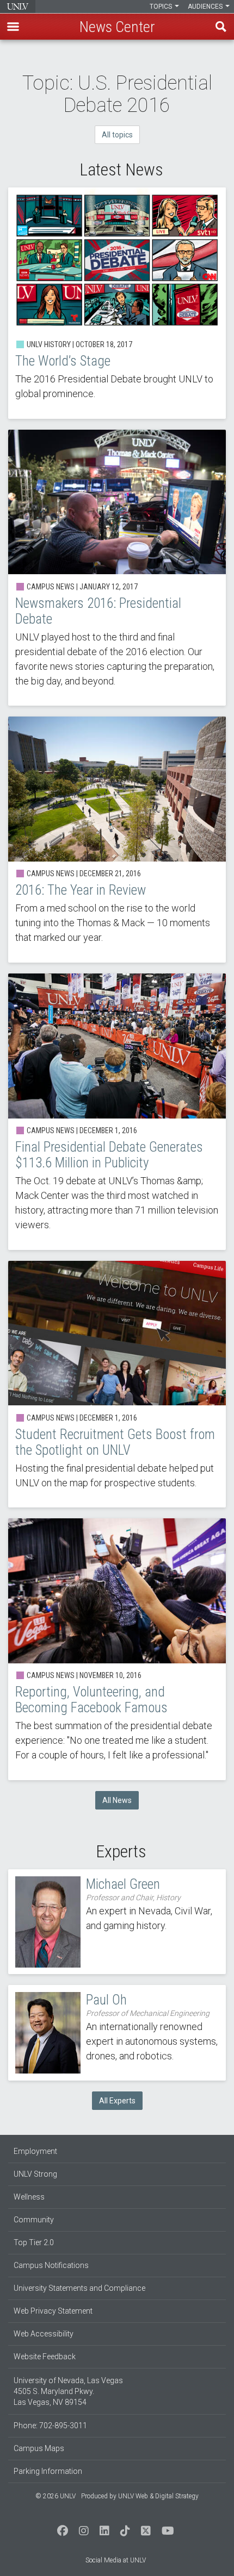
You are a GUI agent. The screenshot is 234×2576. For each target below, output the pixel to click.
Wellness (29, 2197)
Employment (35, 2151)
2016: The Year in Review (117, 840)
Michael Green (117, 1922)
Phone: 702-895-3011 (50, 2426)
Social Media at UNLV (116, 2560)
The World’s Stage (117, 303)
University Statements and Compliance (79, 2288)
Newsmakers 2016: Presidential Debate (117, 568)
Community (34, 2220)
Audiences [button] (206, 7)
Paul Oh (117, 2033)
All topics (117, 135)
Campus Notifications (51, 2265)
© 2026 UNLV (56, 2496)
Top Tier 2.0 (34, 2242)
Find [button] (221, 27)
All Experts (117, 2101)
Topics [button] (162, 7)
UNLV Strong (35, 2174)
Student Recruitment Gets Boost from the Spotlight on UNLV (117, 1384)
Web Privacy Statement (53, 2311)
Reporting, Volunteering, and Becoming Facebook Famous (117, 1649)
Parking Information (48, 2471)
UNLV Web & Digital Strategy (158, 2496)
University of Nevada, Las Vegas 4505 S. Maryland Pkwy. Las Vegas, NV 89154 (68, 2391)
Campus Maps (39, 2448)
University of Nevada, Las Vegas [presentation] (18, 7)
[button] (13, 27)
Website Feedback (45, 2357)
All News (117, 1800)
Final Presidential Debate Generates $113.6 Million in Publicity (117, 1112)
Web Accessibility (44, 2334)
